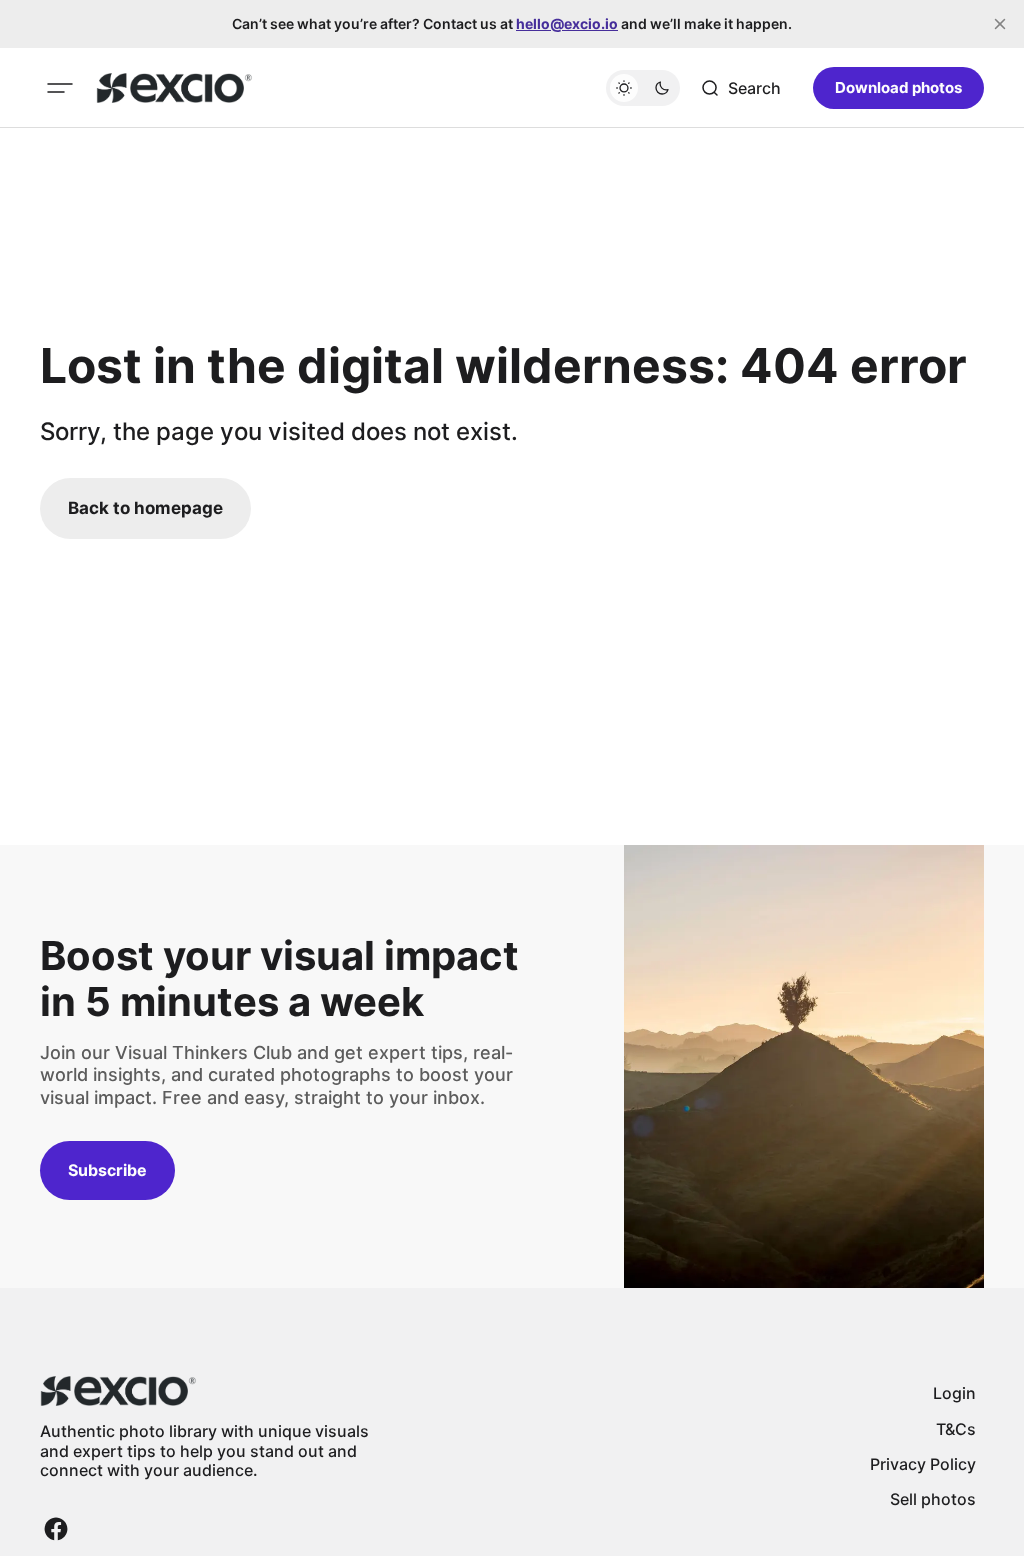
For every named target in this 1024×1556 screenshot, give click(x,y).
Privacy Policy (923, 1464)
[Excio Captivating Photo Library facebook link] (56, 1529)
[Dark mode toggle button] (643, 88)
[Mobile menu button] (60, 88)
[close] (1000, 24)
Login (954, 1393)
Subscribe (107, 1170)
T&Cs (956, 1429)
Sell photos (933, 1499)
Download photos (898, 87)
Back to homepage (145, 508)
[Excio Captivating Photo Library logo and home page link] (174, 88)
